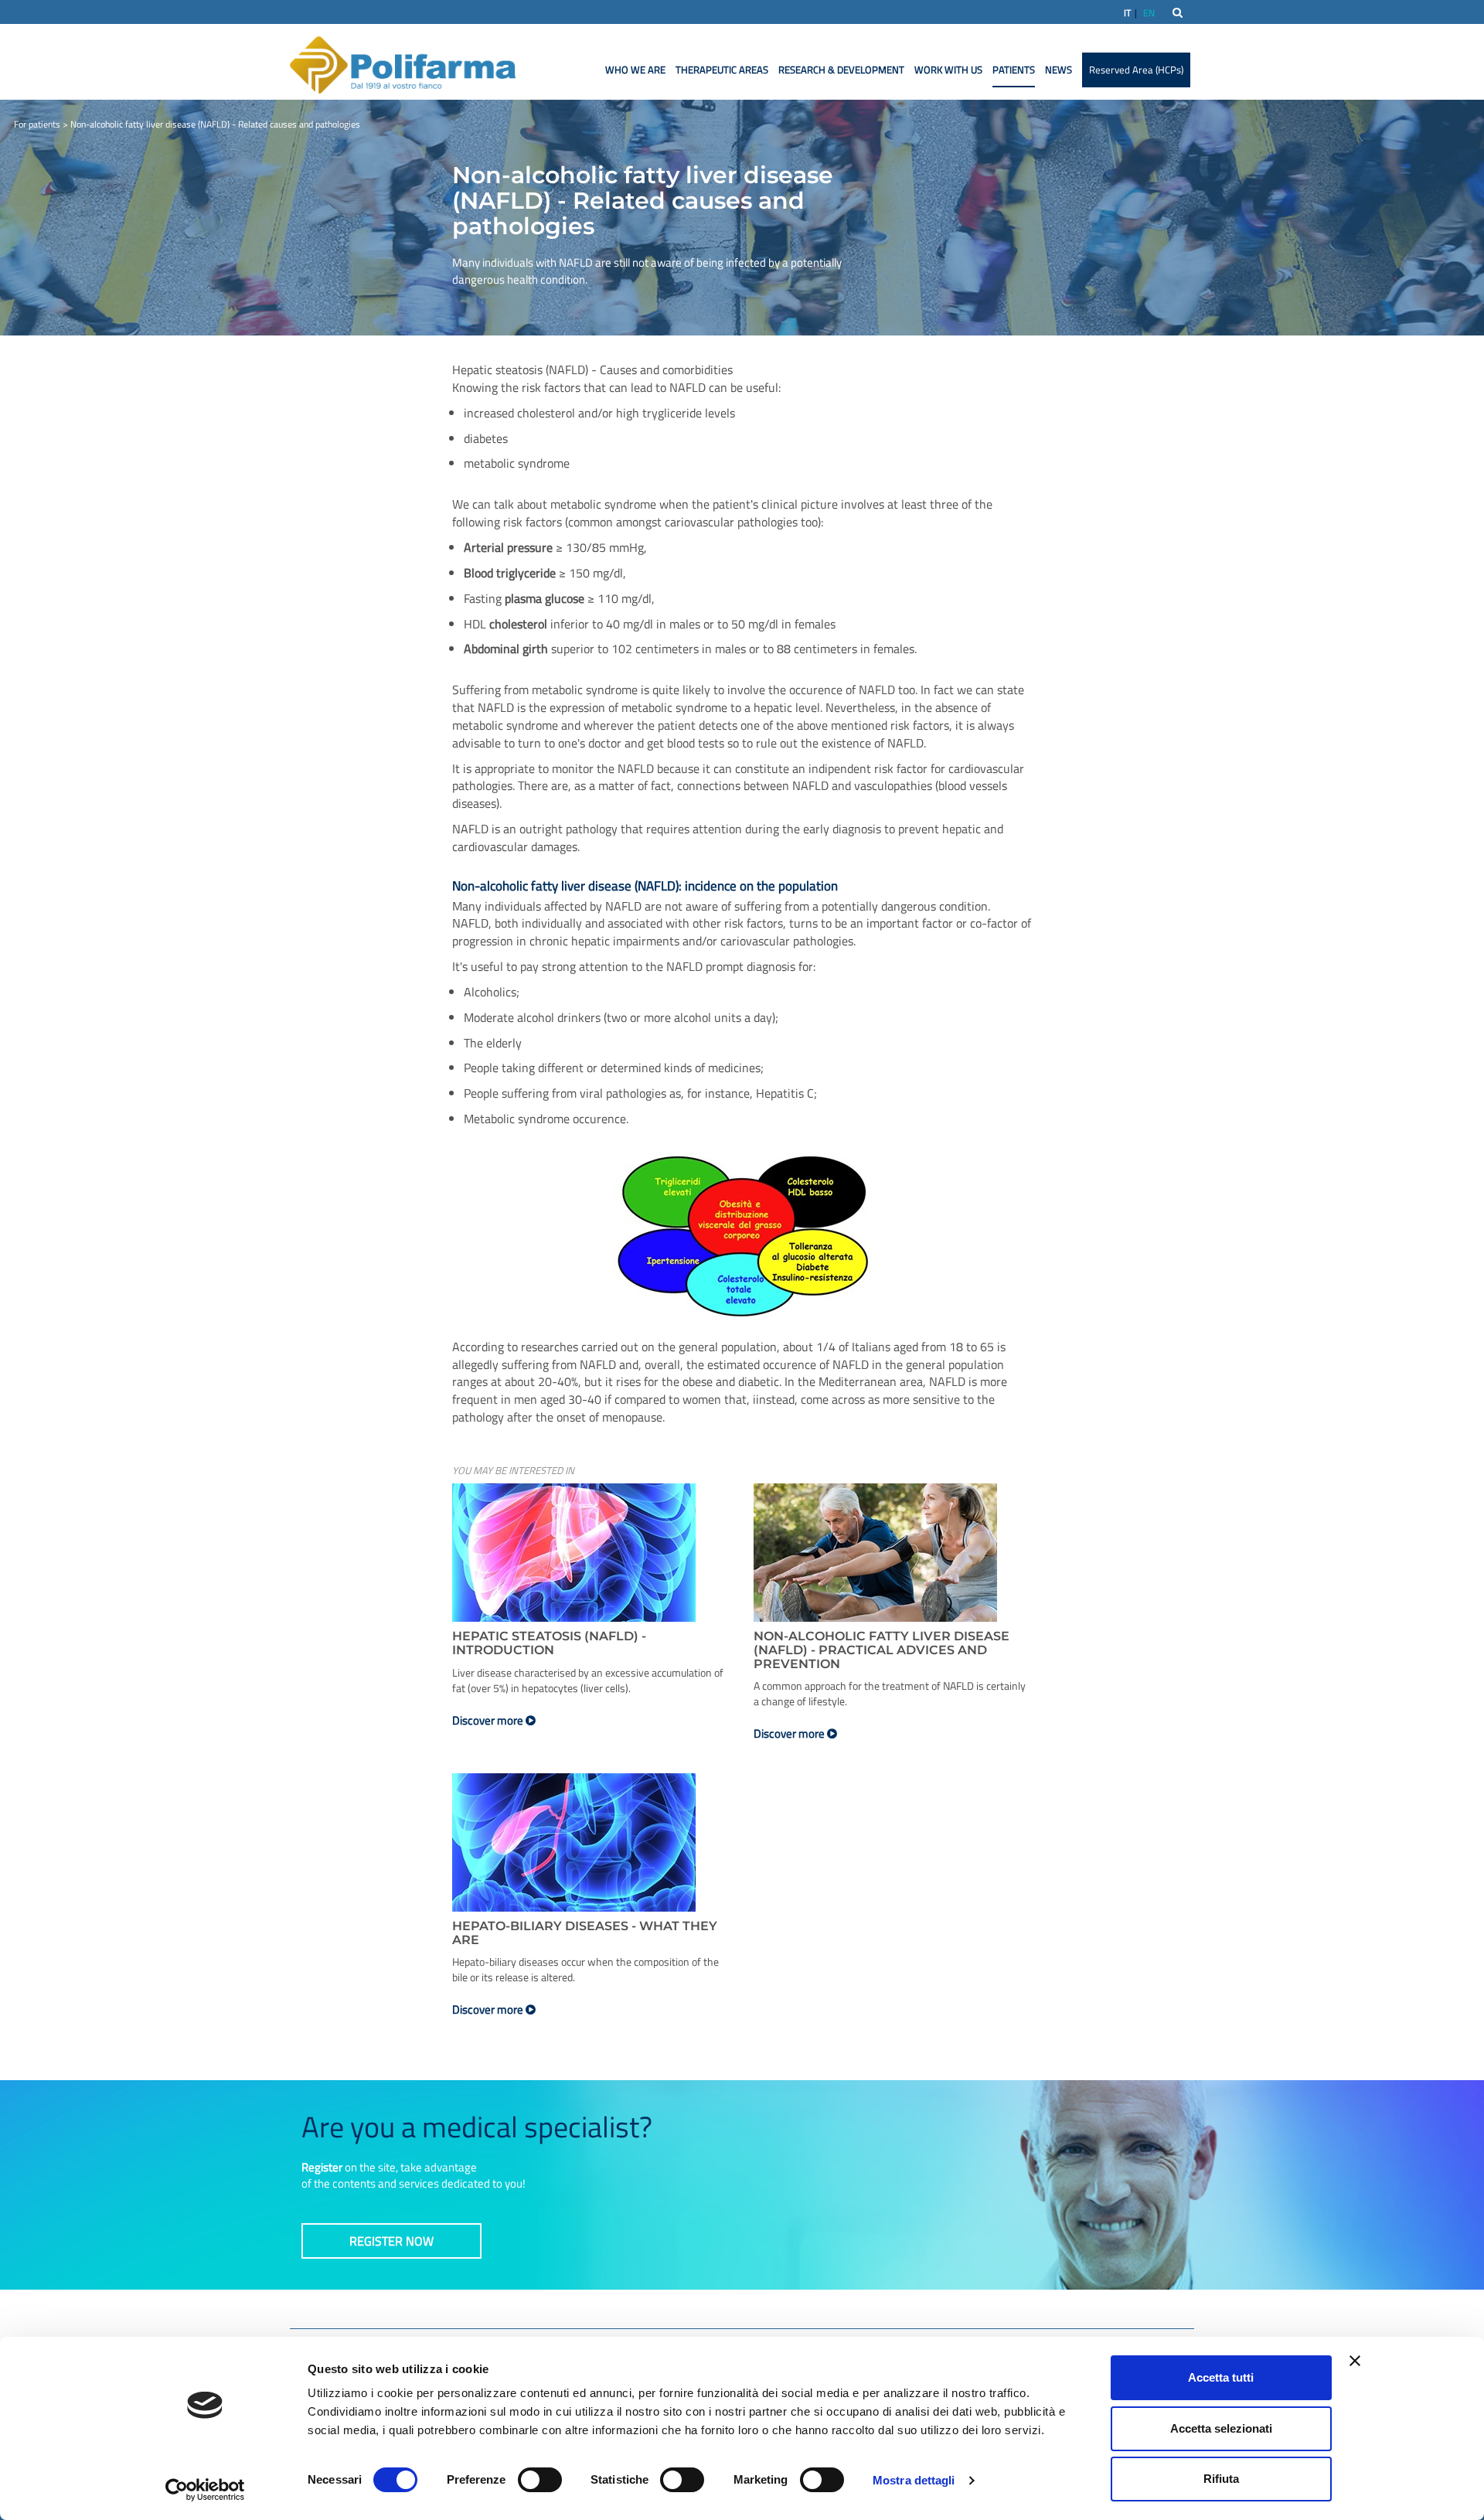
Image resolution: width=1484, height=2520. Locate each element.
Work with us (948, 70)
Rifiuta (1221, 2479)
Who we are (635, 70)
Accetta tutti (1221, 2377)
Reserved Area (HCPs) (1136, 70)
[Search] (1178, 12)
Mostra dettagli (914, 2480)
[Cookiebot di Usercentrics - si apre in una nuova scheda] (205, 2490)
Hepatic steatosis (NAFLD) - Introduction (549, 1643)
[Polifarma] (403, 64)
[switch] (540, 2480)
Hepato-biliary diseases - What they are (585, 1933)
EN (1149, 13)
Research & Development (841, 70)
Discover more (489, 1720)
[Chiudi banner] (1355, 2361)
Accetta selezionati (1221, 2428)
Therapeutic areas (722, 70)
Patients (1014, 70)
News (1059, 70)
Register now (391, 2241)
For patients (37, 124)
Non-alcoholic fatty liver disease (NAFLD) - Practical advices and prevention (882, 1650)
